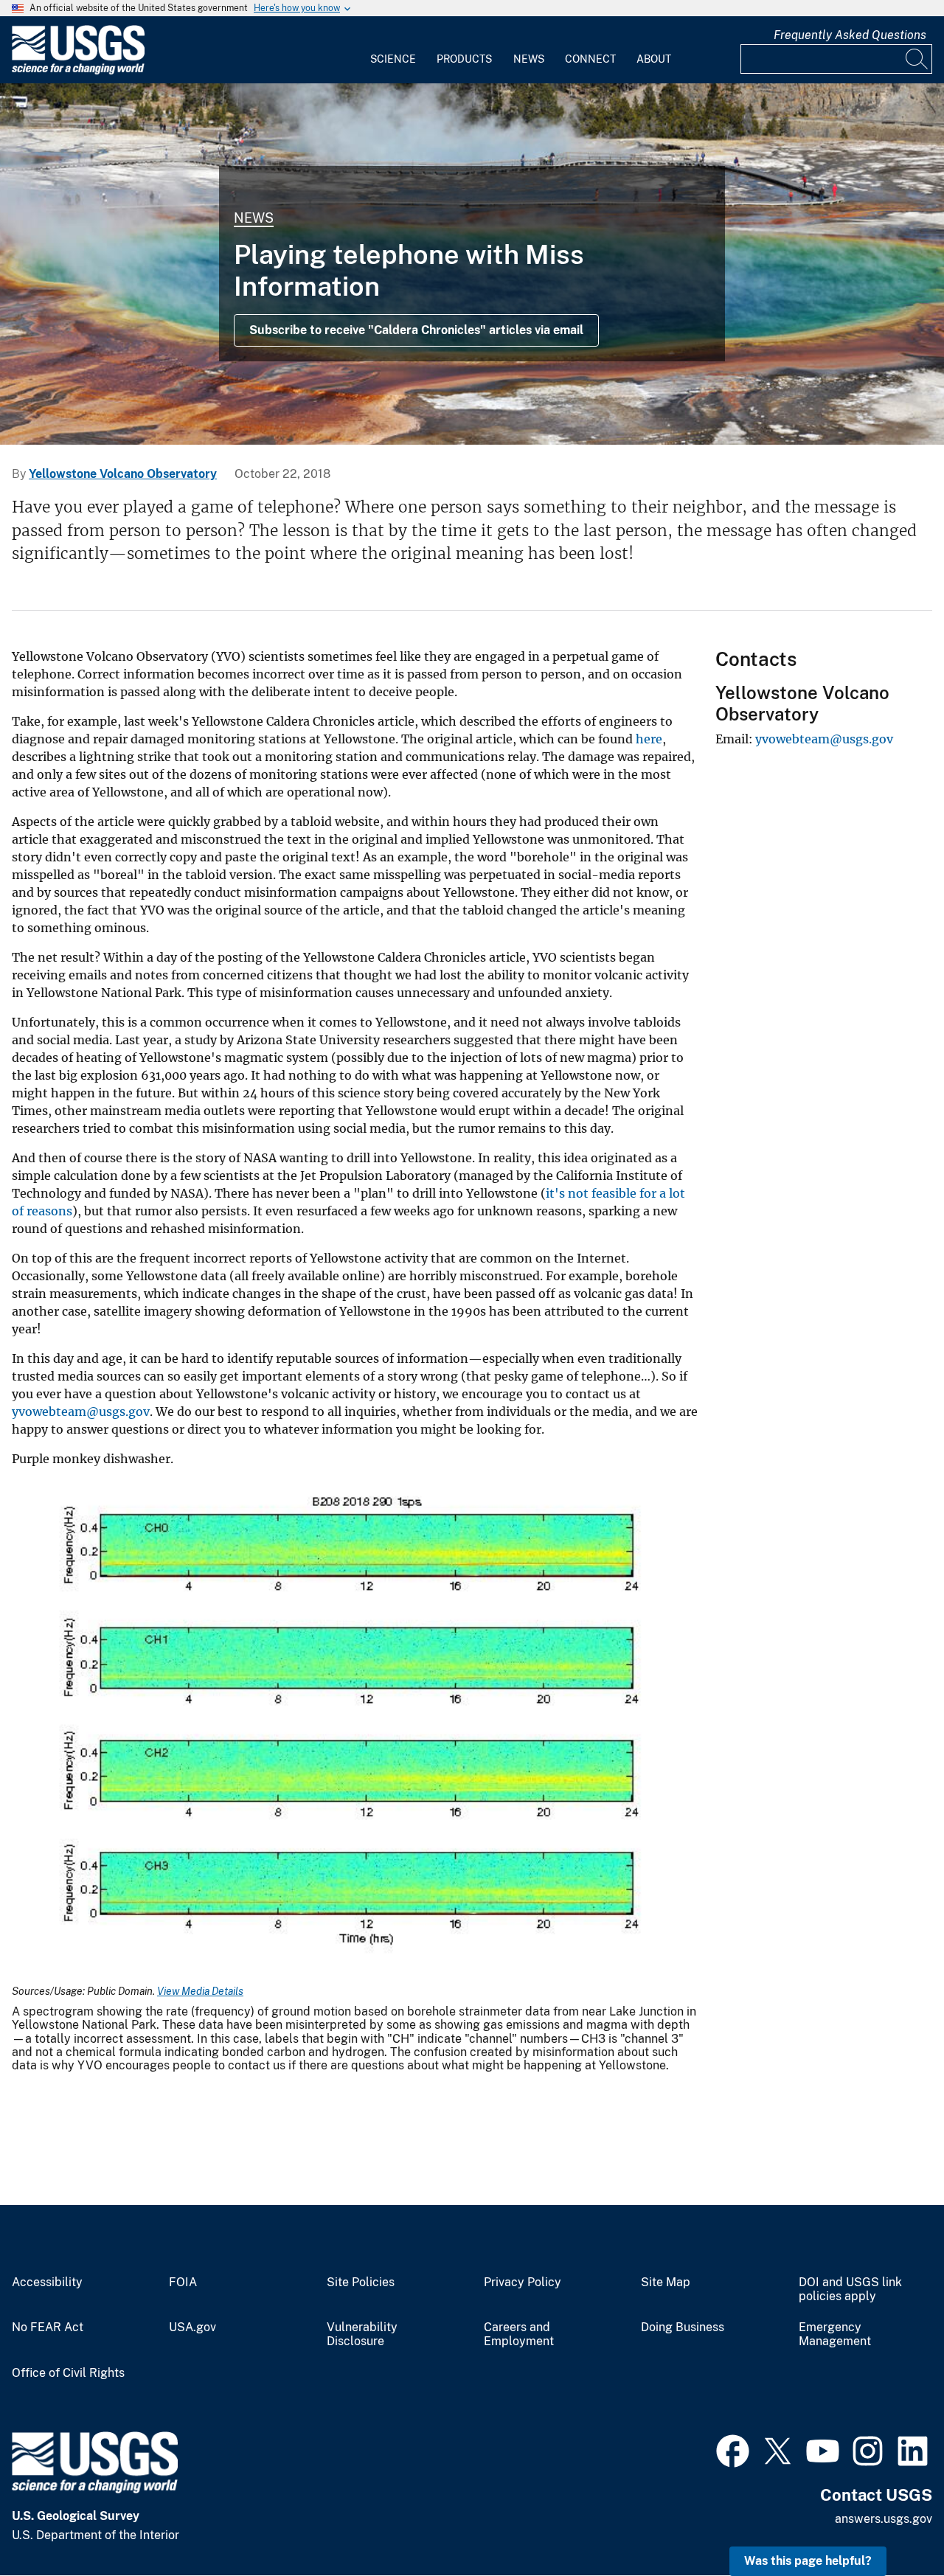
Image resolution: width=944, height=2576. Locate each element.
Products (464, 59)
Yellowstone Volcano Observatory (123, 474)
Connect (590, 59)
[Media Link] (355, 1726)
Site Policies (361, 2282)
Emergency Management (835, 2334)
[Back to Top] (891, 2523)
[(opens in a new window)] (733, 2449)
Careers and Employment (519, 2334)
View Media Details (200, 1991)
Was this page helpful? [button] (808, 2561)
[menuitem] (393, 50)
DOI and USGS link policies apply (850, 2289)
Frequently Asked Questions (850, 35)
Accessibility (47, 2282)
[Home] (78, 71)
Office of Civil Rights (68, 2373)
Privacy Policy (523, 2282)
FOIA (183, 2282)
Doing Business (683, 2327)
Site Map (666, 2282)
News (529, 59)
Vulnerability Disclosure (362, 2334)
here (649, 739)
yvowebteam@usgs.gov (81, 1412)
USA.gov (192, 2327)
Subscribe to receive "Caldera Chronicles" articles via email (416, 330)
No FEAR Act (48, 2327)
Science (393, 59)
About (654, 59)
